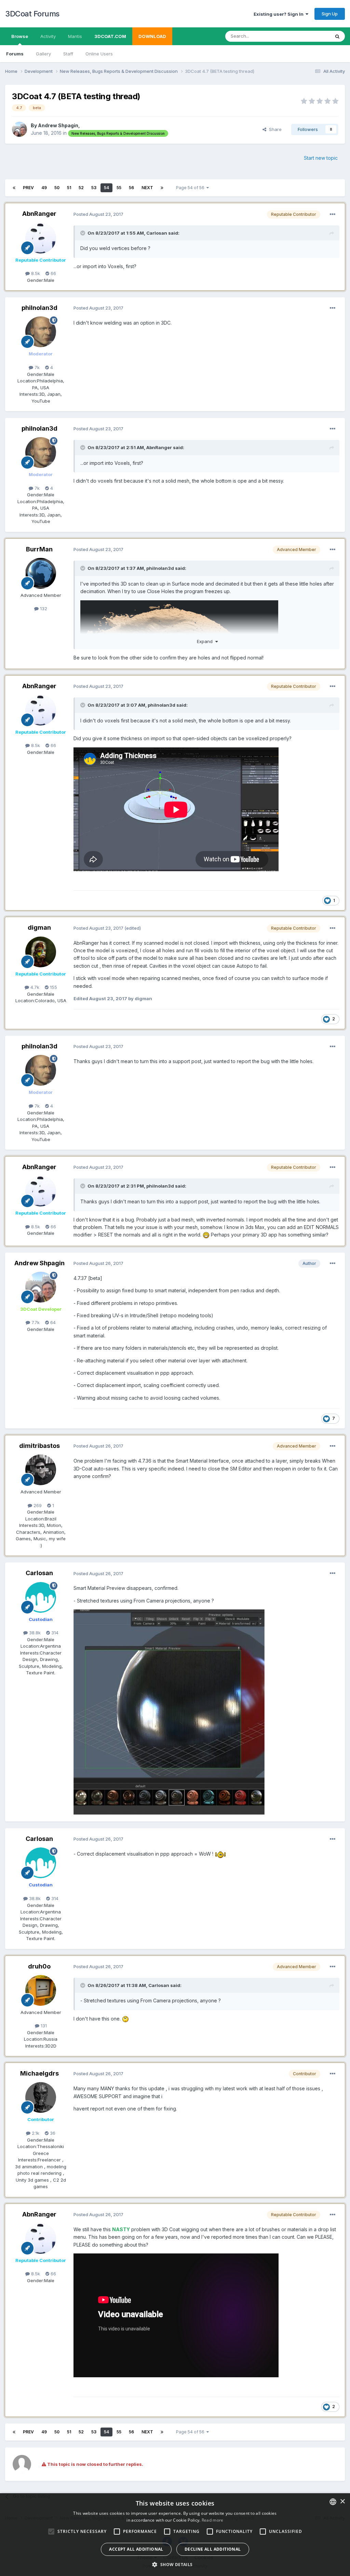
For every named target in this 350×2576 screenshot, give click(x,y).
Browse (20, 36)
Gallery (43, 54)
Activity (48, 36)
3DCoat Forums (32, 14)
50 (57, 188)
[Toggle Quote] (83, 233)
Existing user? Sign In (280, 14)
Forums (15, 54)
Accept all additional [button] (136, 2549)
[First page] (14, 188)
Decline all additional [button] (213, 2549)
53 (94, 188)
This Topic (310, 36)
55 (119, 188)
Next (147, 188)
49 (44, 188)
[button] (175, 2564)
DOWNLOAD (152, 36)
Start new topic (321, 158)
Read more (213, 2520)
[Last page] (162, 188)
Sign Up (330, 14)
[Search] (337, 36)
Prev (28, 188)
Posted (98, 214)
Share (274, 129)
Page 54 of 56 (191, 188)
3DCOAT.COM (110, 36)
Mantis (75, 36)
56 (131, 188)
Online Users (99, 54)
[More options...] (333, 214)
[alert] (175, 2535)
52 (81, 188)
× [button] (342, 2502)
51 (69, 188)
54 (106, 188)
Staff (68, 54)
